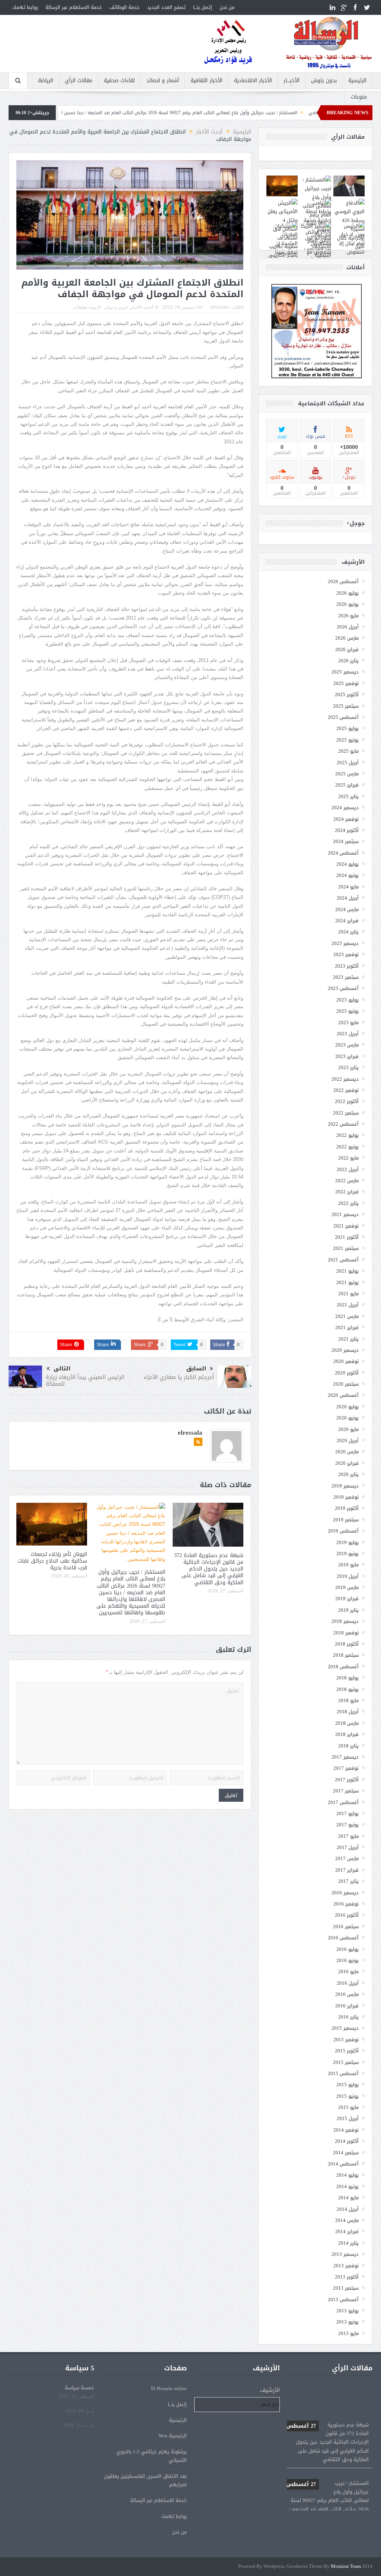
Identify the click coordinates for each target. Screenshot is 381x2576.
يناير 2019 (348, 1610)
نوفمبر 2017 (346, 1768)
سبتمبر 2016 (346, 1927)
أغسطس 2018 (343, 1667)
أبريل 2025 (348, 763)
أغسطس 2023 (343, 988)
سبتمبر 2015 (346, 2062)
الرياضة (46, 81)
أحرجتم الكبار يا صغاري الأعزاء (179, 1377)
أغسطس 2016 (343, 1938)
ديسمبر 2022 (345, 1079)
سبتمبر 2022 (346, 1113)
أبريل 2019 (348, 1576)
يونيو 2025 (348, 740)
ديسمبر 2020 (345, 1350)
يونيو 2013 (348, 2322)
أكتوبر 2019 (347, 1508)
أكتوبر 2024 (347, 830)
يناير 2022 (348, 1203)
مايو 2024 (348, 887)
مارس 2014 (347, 2220)
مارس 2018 (347, 1723)
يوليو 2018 (348, 1678)
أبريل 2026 (348, 627)
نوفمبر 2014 (346, 2130)
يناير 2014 (348, 2243)
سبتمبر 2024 (346, 841)
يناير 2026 (348, 661)
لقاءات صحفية (119, 81)
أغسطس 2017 (343, 1802)
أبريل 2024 (348, 898)
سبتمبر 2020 (346, 1384)
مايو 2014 (348, 2198)
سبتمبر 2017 (346, 1791)
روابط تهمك (25, 7)
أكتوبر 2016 (347, 1915)
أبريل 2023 (348, 1034)
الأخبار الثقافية (206, 81)
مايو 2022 (348, 1158)
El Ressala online (169, 2388)
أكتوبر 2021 (347, 1237)
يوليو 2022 (348, 1135)
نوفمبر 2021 (346, 1226)
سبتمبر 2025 (346, 706)
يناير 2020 (348, 1474)
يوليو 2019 (348, 1542)
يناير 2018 (348, 1746)
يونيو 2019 (348, 1554)
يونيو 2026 (348, 604)
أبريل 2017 (348, 1847)
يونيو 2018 (348, 1689)
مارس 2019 (347, 1587)
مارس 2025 (347, 774)
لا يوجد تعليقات (87, 307)
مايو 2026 (348, 616)
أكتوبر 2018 (347, 1644)
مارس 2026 (347, 638)
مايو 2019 (348, 1565)
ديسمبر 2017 (345, 1757)
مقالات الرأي (79, 81)
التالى (62, 1369)
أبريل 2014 (348, 2209)
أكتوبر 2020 (347, 1373)
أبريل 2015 (348, 2118)
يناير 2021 (348, 1339)
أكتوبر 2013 (347, 2277)
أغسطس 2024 (343, 853)
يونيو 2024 (348, 875)
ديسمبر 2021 (345, 1214)
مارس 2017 (347, 1858)
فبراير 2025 (347, 785)
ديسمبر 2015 (345, 2028)
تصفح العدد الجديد (166, 7)
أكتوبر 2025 (347, 694)
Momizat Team (346, 2567)
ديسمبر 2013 (345, 2254)
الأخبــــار (292, 81)
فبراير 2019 (347, 1599)
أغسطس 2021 (343, 1260)
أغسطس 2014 (343, 2164)
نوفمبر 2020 (346, 1361)
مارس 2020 (347, 1452)
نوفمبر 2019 (346, 1497)
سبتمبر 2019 (346, 1520)
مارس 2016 (347, 1994)
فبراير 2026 (347, 649)
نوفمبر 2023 (346, 954)
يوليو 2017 (348, 1813)
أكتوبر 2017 (347, 1780)
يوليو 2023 (348, 1000)
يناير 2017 (348, 1881)
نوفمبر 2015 (346, 2040)
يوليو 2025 (348, 728)
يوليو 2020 (348, 1407)
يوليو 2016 (348, 1949)
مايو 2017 (348, 1836)
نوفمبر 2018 (346, 1633)
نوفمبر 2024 (346, 819)
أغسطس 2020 (343, 1395)
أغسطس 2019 (343, 1531)
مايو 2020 (348, 1429)
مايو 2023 (348, 1022)
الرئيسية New (173, 2436)
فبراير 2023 (347, 1056)
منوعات (359, 97)
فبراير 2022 (347, 1192)
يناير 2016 (348, 2017)
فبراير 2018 (347, 1734)
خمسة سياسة (79, 2388)
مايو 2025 (348, 751)
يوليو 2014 (348, 2175)
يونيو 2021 (348, 1282)
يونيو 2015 (348, 2096)
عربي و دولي (116, 307)
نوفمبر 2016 (346, 1904)
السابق (196, 1369)
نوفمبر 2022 (346, 1090)
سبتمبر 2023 (346, 977)
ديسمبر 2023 (345, 943)
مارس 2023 (347, 1045)
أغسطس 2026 (343, 581)
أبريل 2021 (348, 1305)
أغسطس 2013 (343, 2300)
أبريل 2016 (348, 1983)
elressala (220, 307)
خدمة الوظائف (124, 7)
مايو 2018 (348, 1700)
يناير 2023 (348, 1067)
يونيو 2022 (348, 1147)
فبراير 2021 (347, 1327)
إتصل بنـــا (203, 7)
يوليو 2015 (348, 2085)
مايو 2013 (348, 2333)
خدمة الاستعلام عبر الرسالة (74, 7)
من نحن (227, 7)
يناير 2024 (348, 932)
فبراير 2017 (347, 1870)
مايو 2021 (348, 1294)
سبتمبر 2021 (346, 1248)
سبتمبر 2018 (346, 1655)
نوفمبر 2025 (346, 683)
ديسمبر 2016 (345, 1893)
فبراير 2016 (347, 2006)
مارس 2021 (347, 1316)
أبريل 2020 (348, 1440)
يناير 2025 (348, 796)
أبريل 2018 (348, 1712)
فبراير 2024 (347, 921)
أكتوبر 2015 (347, 2051)
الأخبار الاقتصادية (253, 81)
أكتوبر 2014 (347, 2141)
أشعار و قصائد (163, 81)
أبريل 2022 (348, 1169)
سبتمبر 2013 (346, 2288)
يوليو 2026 (348, 593)
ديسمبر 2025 (345, 672)
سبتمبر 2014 (346, 2153)
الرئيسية (357, 81)
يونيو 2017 (348, 1825)
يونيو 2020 (348, 1418)
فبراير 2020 (347, 1463)
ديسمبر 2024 (345, 808)
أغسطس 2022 (343, 1124)
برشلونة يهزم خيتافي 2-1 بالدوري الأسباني (151, 2456)
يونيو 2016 (348, 1960)
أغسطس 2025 (343, 717)
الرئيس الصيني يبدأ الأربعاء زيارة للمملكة (85, 1380)
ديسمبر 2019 (345, 1486)
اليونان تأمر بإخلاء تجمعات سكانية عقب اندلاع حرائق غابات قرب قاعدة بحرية (52, 1561)
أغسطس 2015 (343, 2073)
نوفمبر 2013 (346, 2266)
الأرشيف (270, 2390)
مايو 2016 (348, 1972)
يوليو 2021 (348, 1271)
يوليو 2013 (348, 2311)
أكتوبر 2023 (347, 966)
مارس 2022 (347, 1181)
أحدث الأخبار (142, 307)
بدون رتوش (324, 81)
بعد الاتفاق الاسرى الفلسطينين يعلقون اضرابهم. (145, 2480)
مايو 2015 (348, 2107)
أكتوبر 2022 (347, 1101)
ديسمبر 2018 (345, 1621)
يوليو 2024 (348, 864)
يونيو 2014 (348, 2186)
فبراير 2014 (347, 2231)
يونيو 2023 (348, 1011)
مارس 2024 (347, 909)
